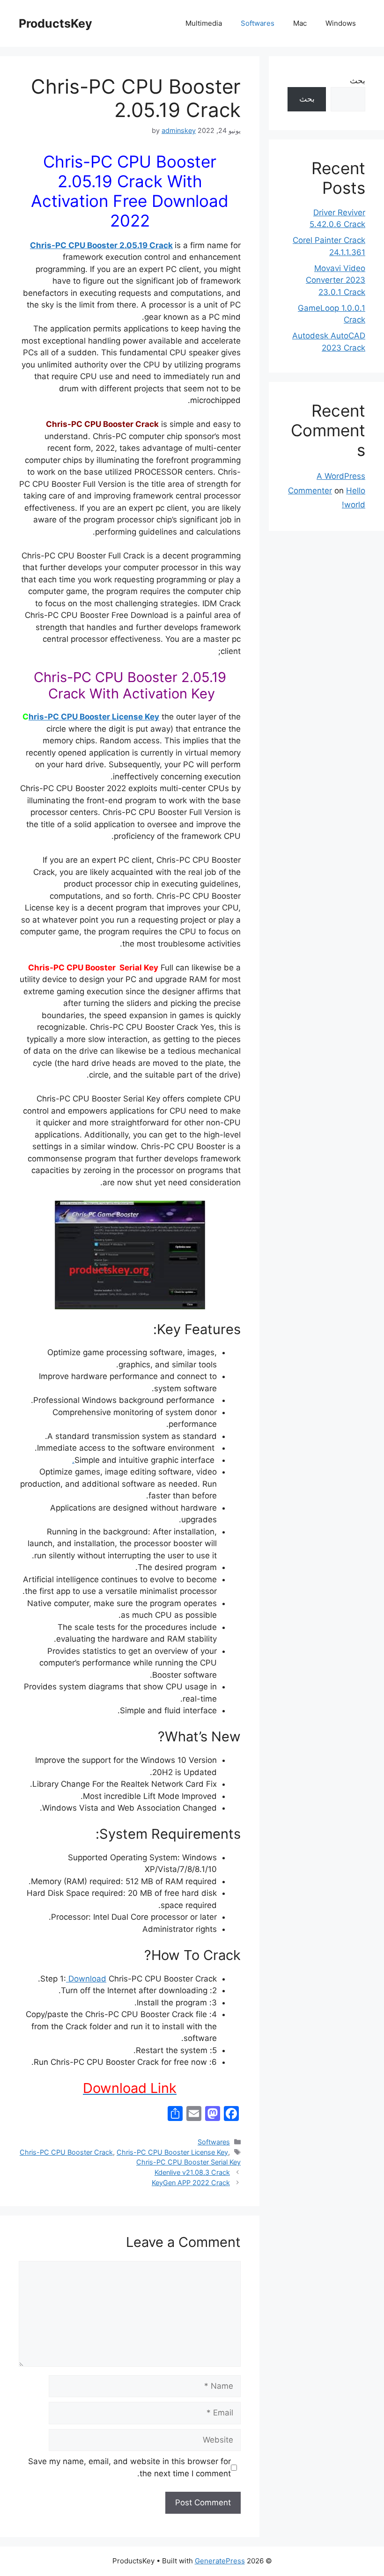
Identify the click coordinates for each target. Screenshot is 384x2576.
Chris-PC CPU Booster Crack (66, 2152)
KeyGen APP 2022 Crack (191, 2183)
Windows (341, 23)
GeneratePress (220, 2561)
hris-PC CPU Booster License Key (94, 717)
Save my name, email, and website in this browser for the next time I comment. (129, 2467)
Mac (300, 23)
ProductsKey (55, 23)
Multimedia (204, 23)
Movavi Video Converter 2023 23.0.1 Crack (336, 280)
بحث (358, 81)
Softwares (258, 23)
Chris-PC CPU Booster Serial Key (188, 2162)
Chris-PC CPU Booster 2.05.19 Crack (101, 245)
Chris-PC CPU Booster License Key (172, 2152)
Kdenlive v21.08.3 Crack (192, 2172)
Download (86, 1979)
